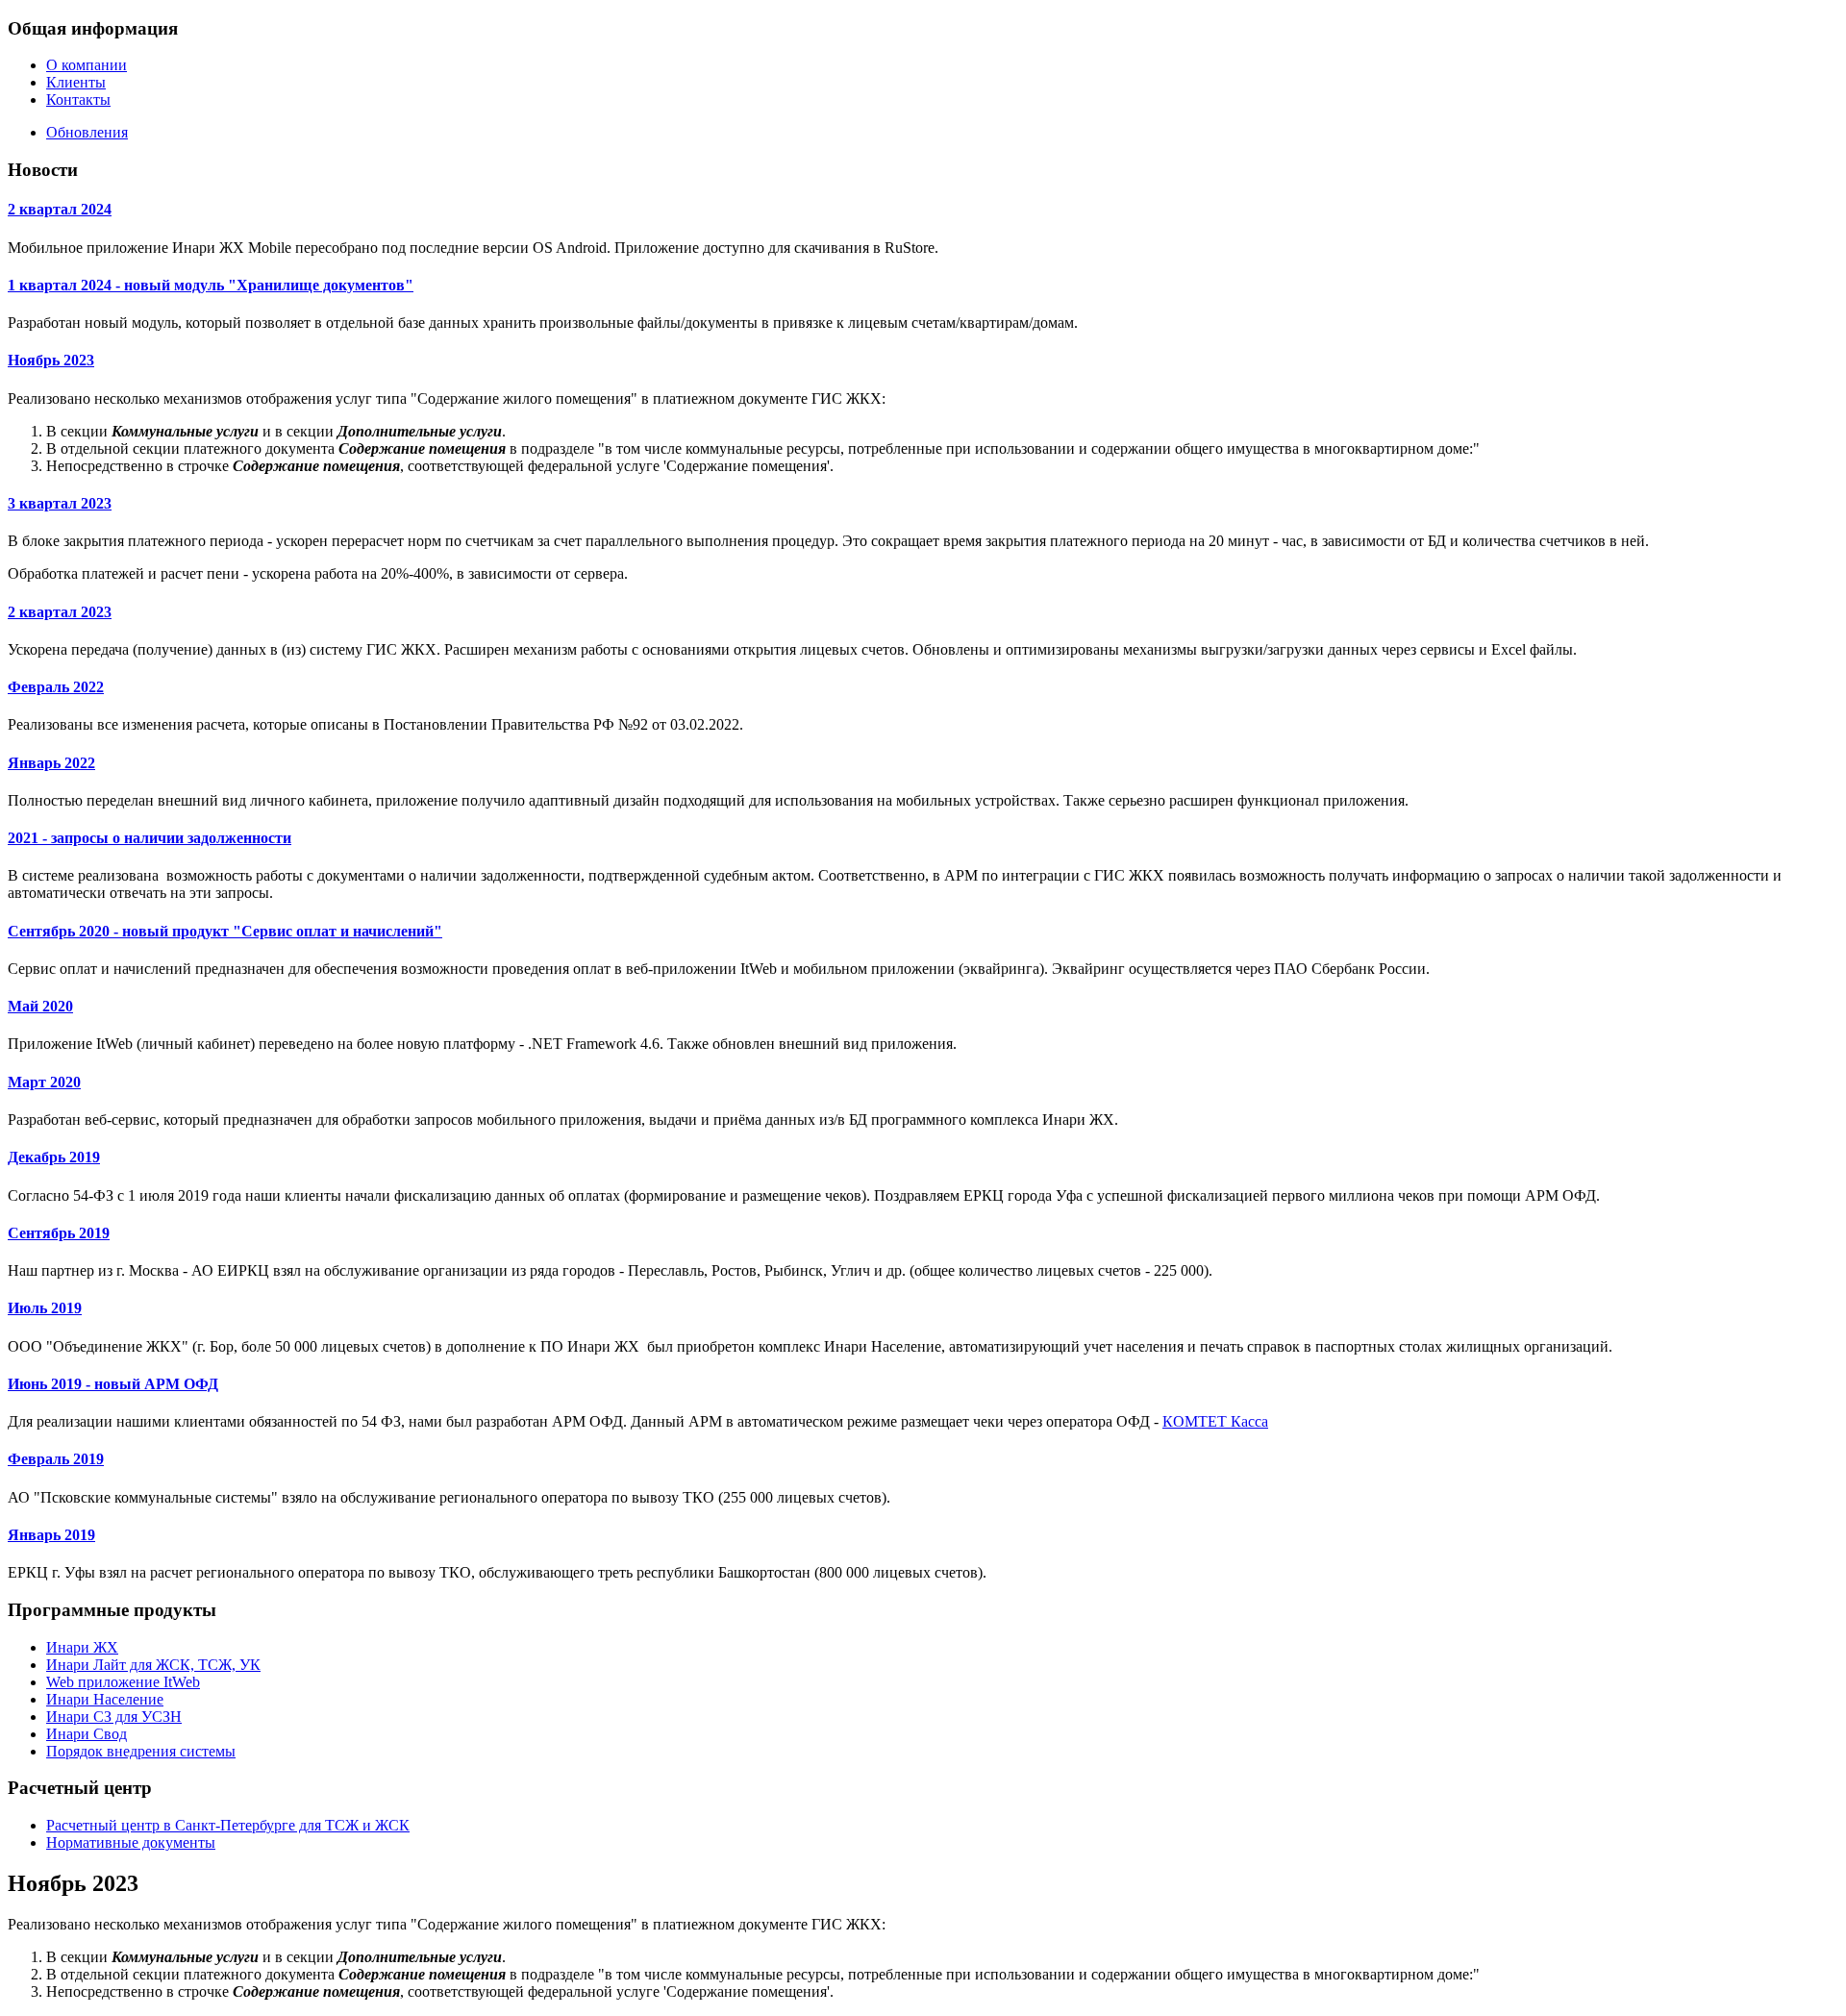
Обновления (87, 132)
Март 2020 (44, 1082)
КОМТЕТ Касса (1215, 1421)
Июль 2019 (45, 1308)
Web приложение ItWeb (123, 1682)
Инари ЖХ (82, 1647)
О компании (87, 65)
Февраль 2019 (56, 1459)
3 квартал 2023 (60, 503)
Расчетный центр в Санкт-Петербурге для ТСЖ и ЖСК (228, 1825)
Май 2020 (40, 1006)
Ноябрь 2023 (51, 360)
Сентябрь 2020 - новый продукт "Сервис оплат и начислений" (225, 931)
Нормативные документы (131, 1842)
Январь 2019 (51, 1535)
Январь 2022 (51, 763)
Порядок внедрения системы (141, 1751)
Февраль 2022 (56, 687)
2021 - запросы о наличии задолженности (150, 838)
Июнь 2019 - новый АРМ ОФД (113, 1384)
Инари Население (105, 1699)
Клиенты (76, 82)
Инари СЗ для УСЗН (114, 1717)
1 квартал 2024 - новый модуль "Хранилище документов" (211, 285)
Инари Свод (87, 1734)
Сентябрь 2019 (59, 1233)
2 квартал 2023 (60, 612)
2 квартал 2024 (60, 209)
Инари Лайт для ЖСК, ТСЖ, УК (153, 1665)
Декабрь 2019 (54, 1157)
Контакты (78, 100)
